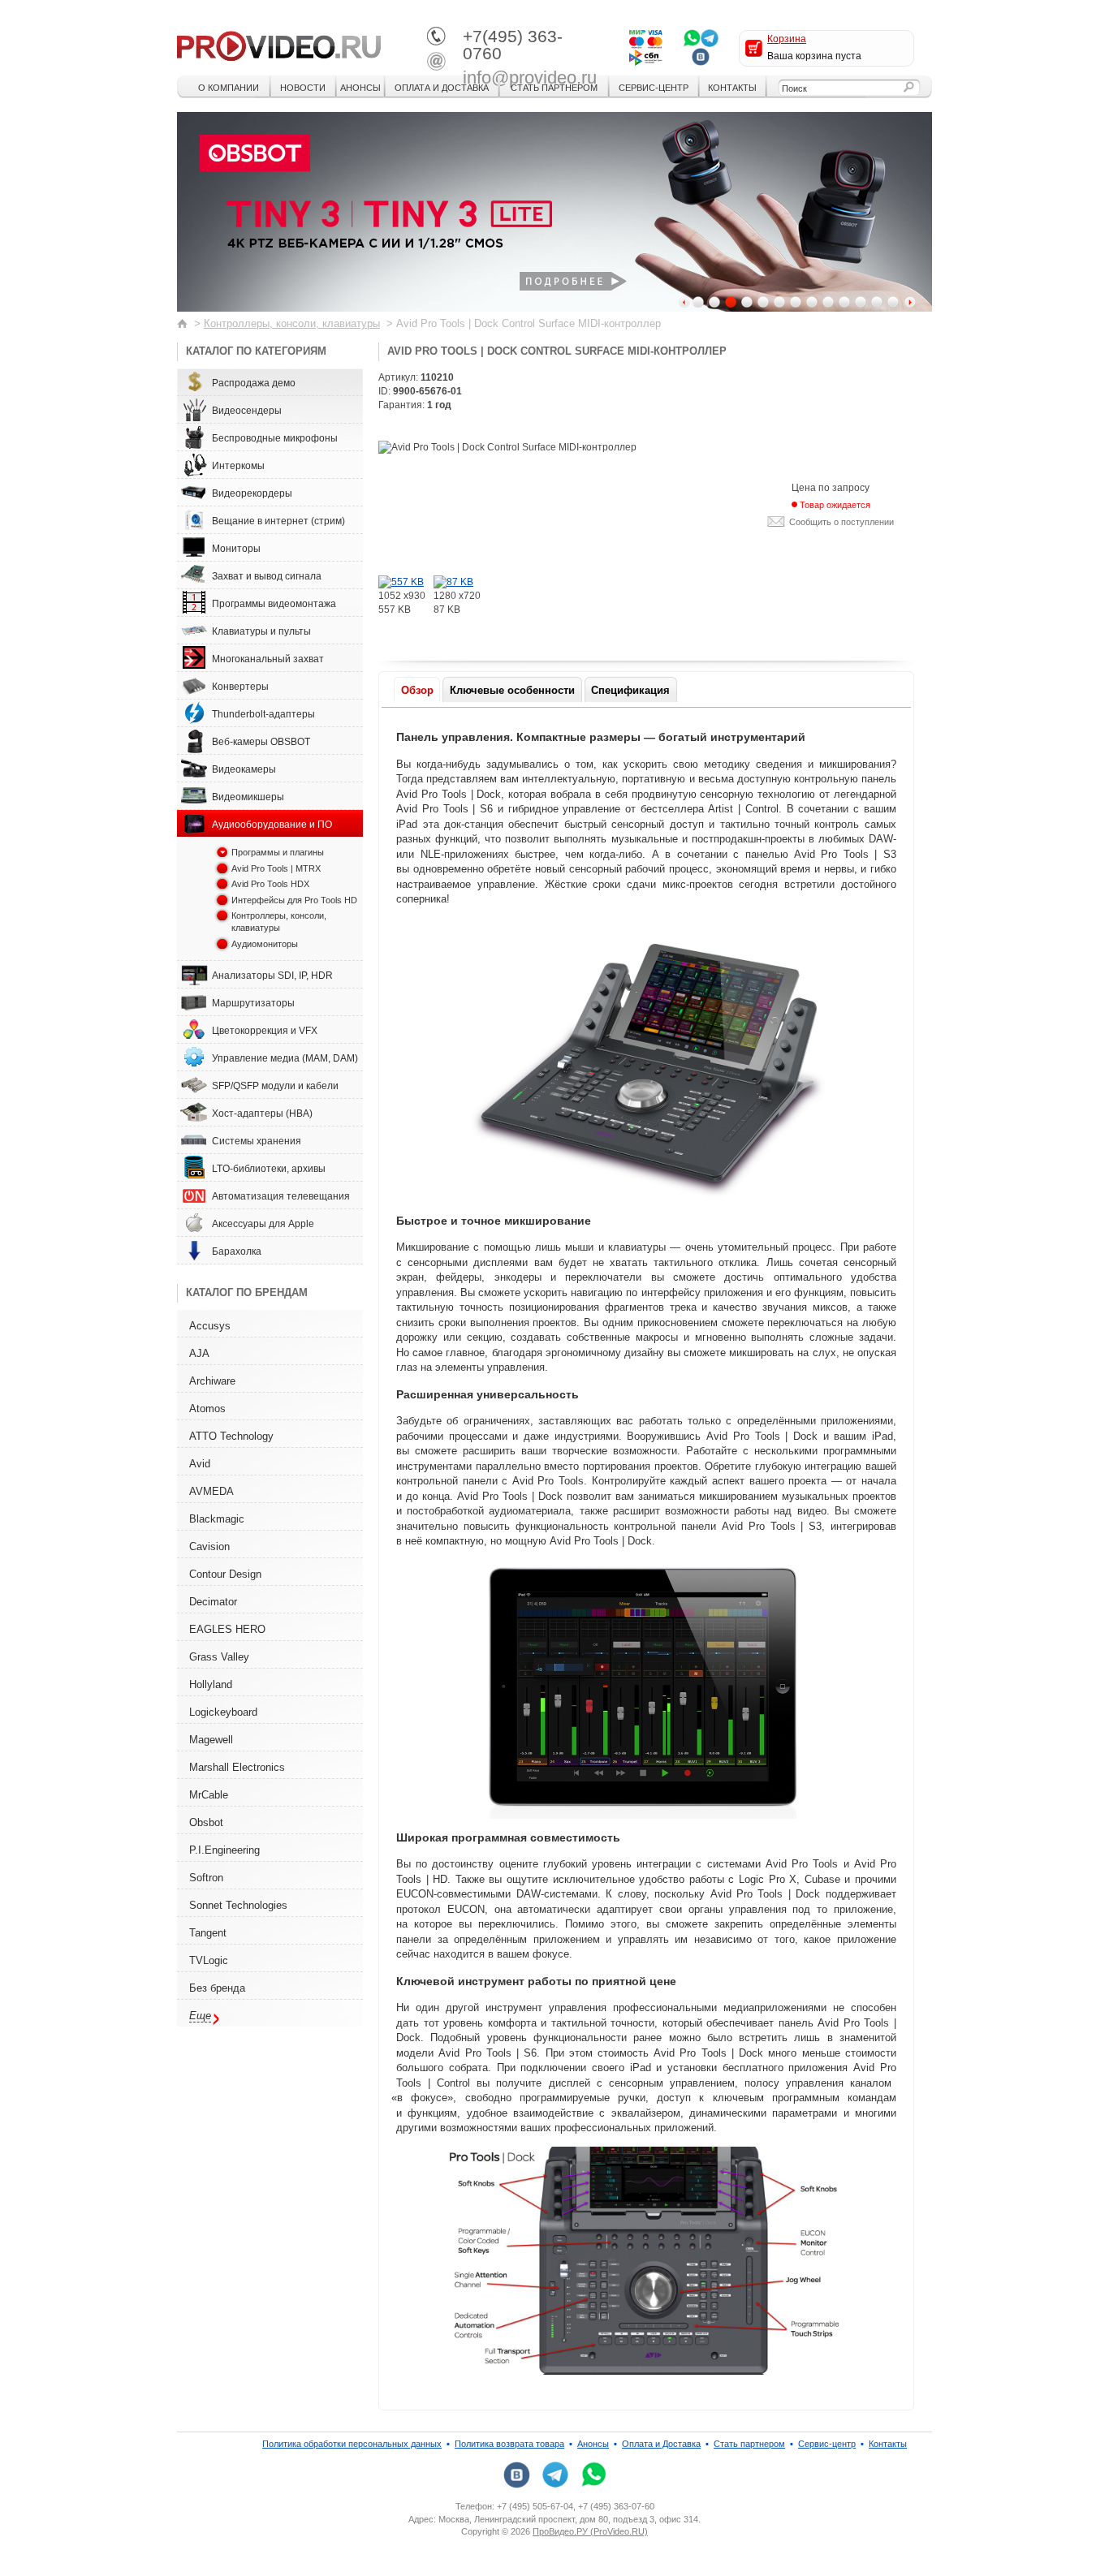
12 (877, 302)
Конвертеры (240, 687)
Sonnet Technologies (238, 1905)
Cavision (209, 1546)
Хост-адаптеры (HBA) (262, 1114)
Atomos (207, 1409)
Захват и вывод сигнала (267, 576)
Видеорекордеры (252, 493)
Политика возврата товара (509, 2444)
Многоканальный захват (268, 659)
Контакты (732, 88)
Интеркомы (238, 466)
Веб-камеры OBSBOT (261, 742)
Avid (200, 1464)
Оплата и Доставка (442, 88)
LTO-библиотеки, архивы (269, 1169)
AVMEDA (211, 1491)
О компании (229, 88)
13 (893, 302)
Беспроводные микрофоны (275, 438)
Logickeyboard (223, 1712)
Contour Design (225, 1574)
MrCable (209, 1795)
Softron (206, 1878)
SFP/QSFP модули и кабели (275, 1086)
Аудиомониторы (265, 944)
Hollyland (211, 1684)
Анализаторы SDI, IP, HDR (272, 976)
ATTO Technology (231, 1436)
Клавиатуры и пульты (261, 631)
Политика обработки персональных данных (352, 2444)
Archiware (212, 1381)
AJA (199, 1353)
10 (844, 302)
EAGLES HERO (227, 1629)
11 (861, 302)
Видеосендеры (247, 411)
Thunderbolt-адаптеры (263, 714)
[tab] (417, 689)
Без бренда (217, 1988)
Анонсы (360, 88)
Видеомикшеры (248, 797)
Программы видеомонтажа (274, 604)
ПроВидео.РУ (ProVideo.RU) (590, 2531)
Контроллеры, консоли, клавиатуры (292, 323)
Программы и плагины (278, 852)
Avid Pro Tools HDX (270, 884)
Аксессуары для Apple (263, 1224)
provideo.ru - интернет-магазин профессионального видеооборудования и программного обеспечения (279, 45)
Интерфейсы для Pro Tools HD (294, 900)
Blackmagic (217, 1519)
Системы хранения (257, 1141)
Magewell (211, 1740)
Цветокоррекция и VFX (265, 1031)
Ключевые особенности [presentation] (512, 690)
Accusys (210, 1326)
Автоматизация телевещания (281, 1196)
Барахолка (237, 1251)
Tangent (208, 1933)
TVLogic (209, 1960)
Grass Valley (219, 1657)
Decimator (213, 1602)
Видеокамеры (244, 769)
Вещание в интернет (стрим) (278, 521)
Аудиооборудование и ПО (272, 825)
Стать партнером (554, 88)
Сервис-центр (654, 88)
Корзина (787, 39)
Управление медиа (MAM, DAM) (285, 1058)
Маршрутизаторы (253, 1003)
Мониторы (236, 549)
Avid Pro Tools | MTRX (276, 868)
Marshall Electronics (237, 1767)
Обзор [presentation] (417, 690)
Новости (303, 88)
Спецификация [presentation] (630, 690)
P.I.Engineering (224, 1850)
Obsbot (206, 1822)
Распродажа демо (254, 383)
